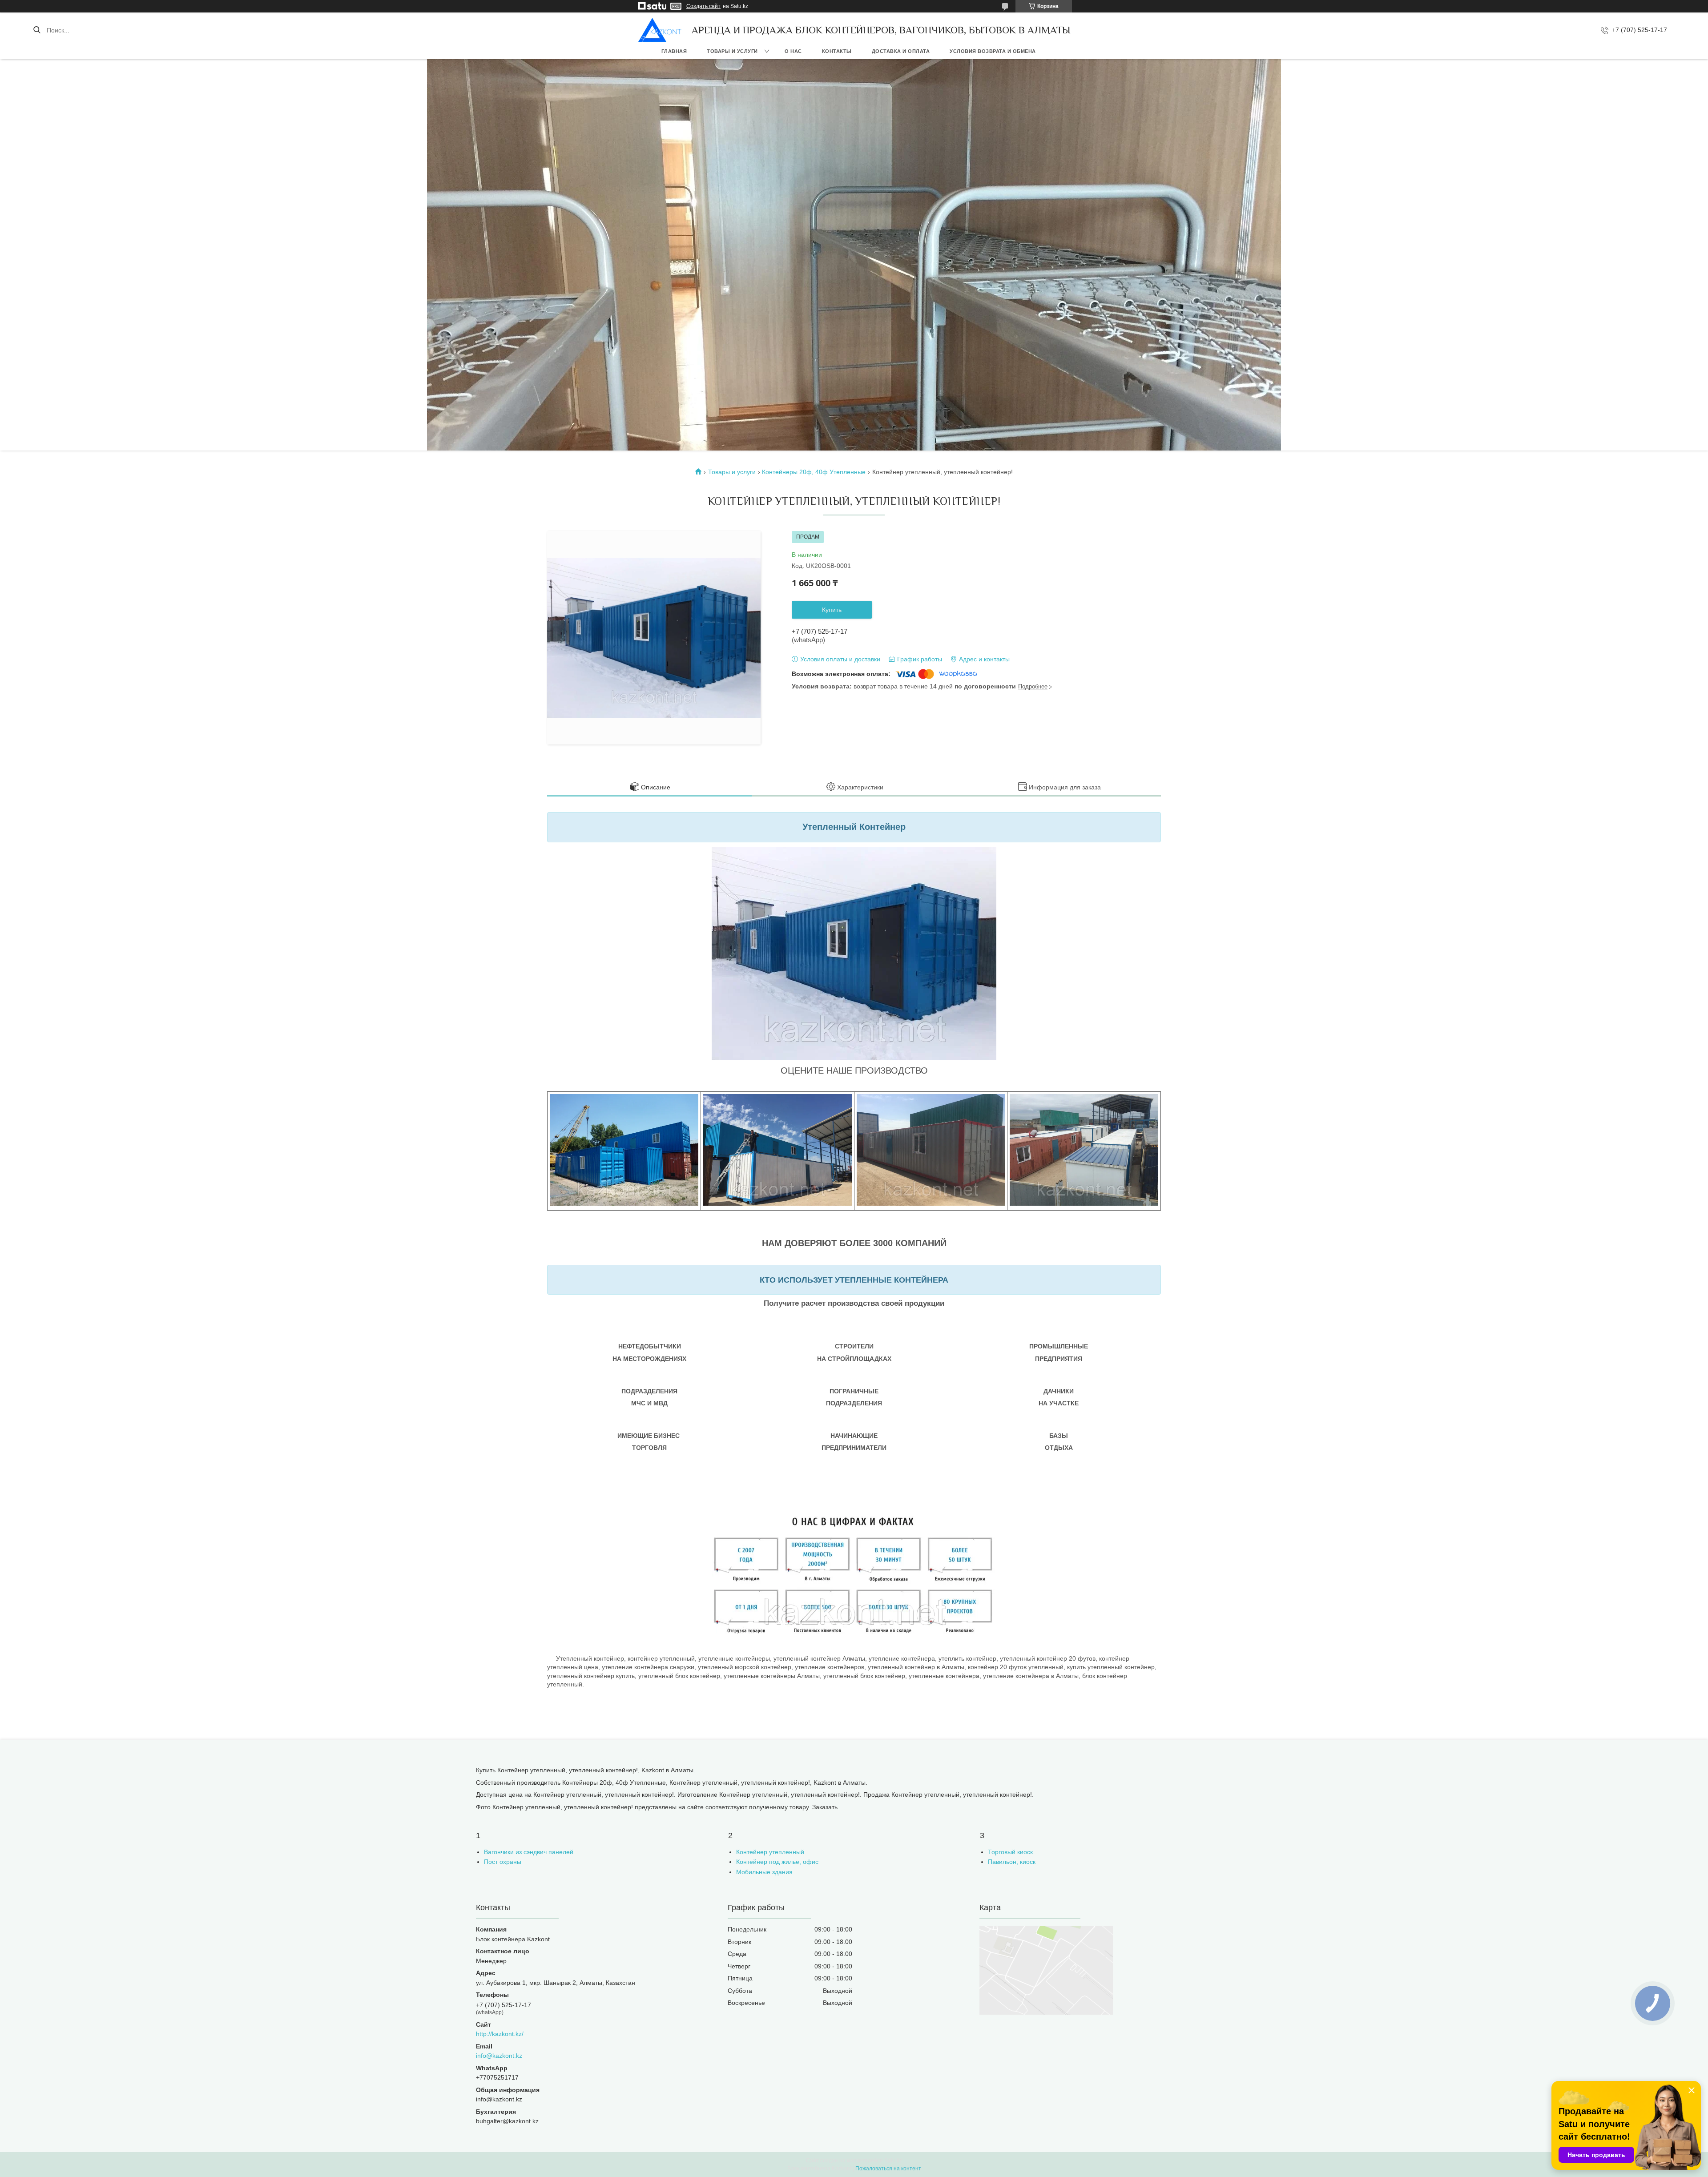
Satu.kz (893, 2161)
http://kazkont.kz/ (500, 2034)
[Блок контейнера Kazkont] (660, 30)
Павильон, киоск (1012, 1862)
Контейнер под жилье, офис (777, 1862)
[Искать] (37, 30)
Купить (832, 610)
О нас (793, 51)
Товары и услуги (732, 51)
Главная (674, 51)
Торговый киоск (1010, 1852)
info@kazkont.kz (499, 2056)
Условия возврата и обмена (993, 51)
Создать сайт (703, 6)
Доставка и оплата (901, 51)
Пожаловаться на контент (888, 2169)
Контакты (837, 51)
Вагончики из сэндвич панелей (529, 1852)
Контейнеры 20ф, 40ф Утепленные (814, 472)
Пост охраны (503, 1862)
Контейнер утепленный (770, 1852)
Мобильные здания (764, 1872)
